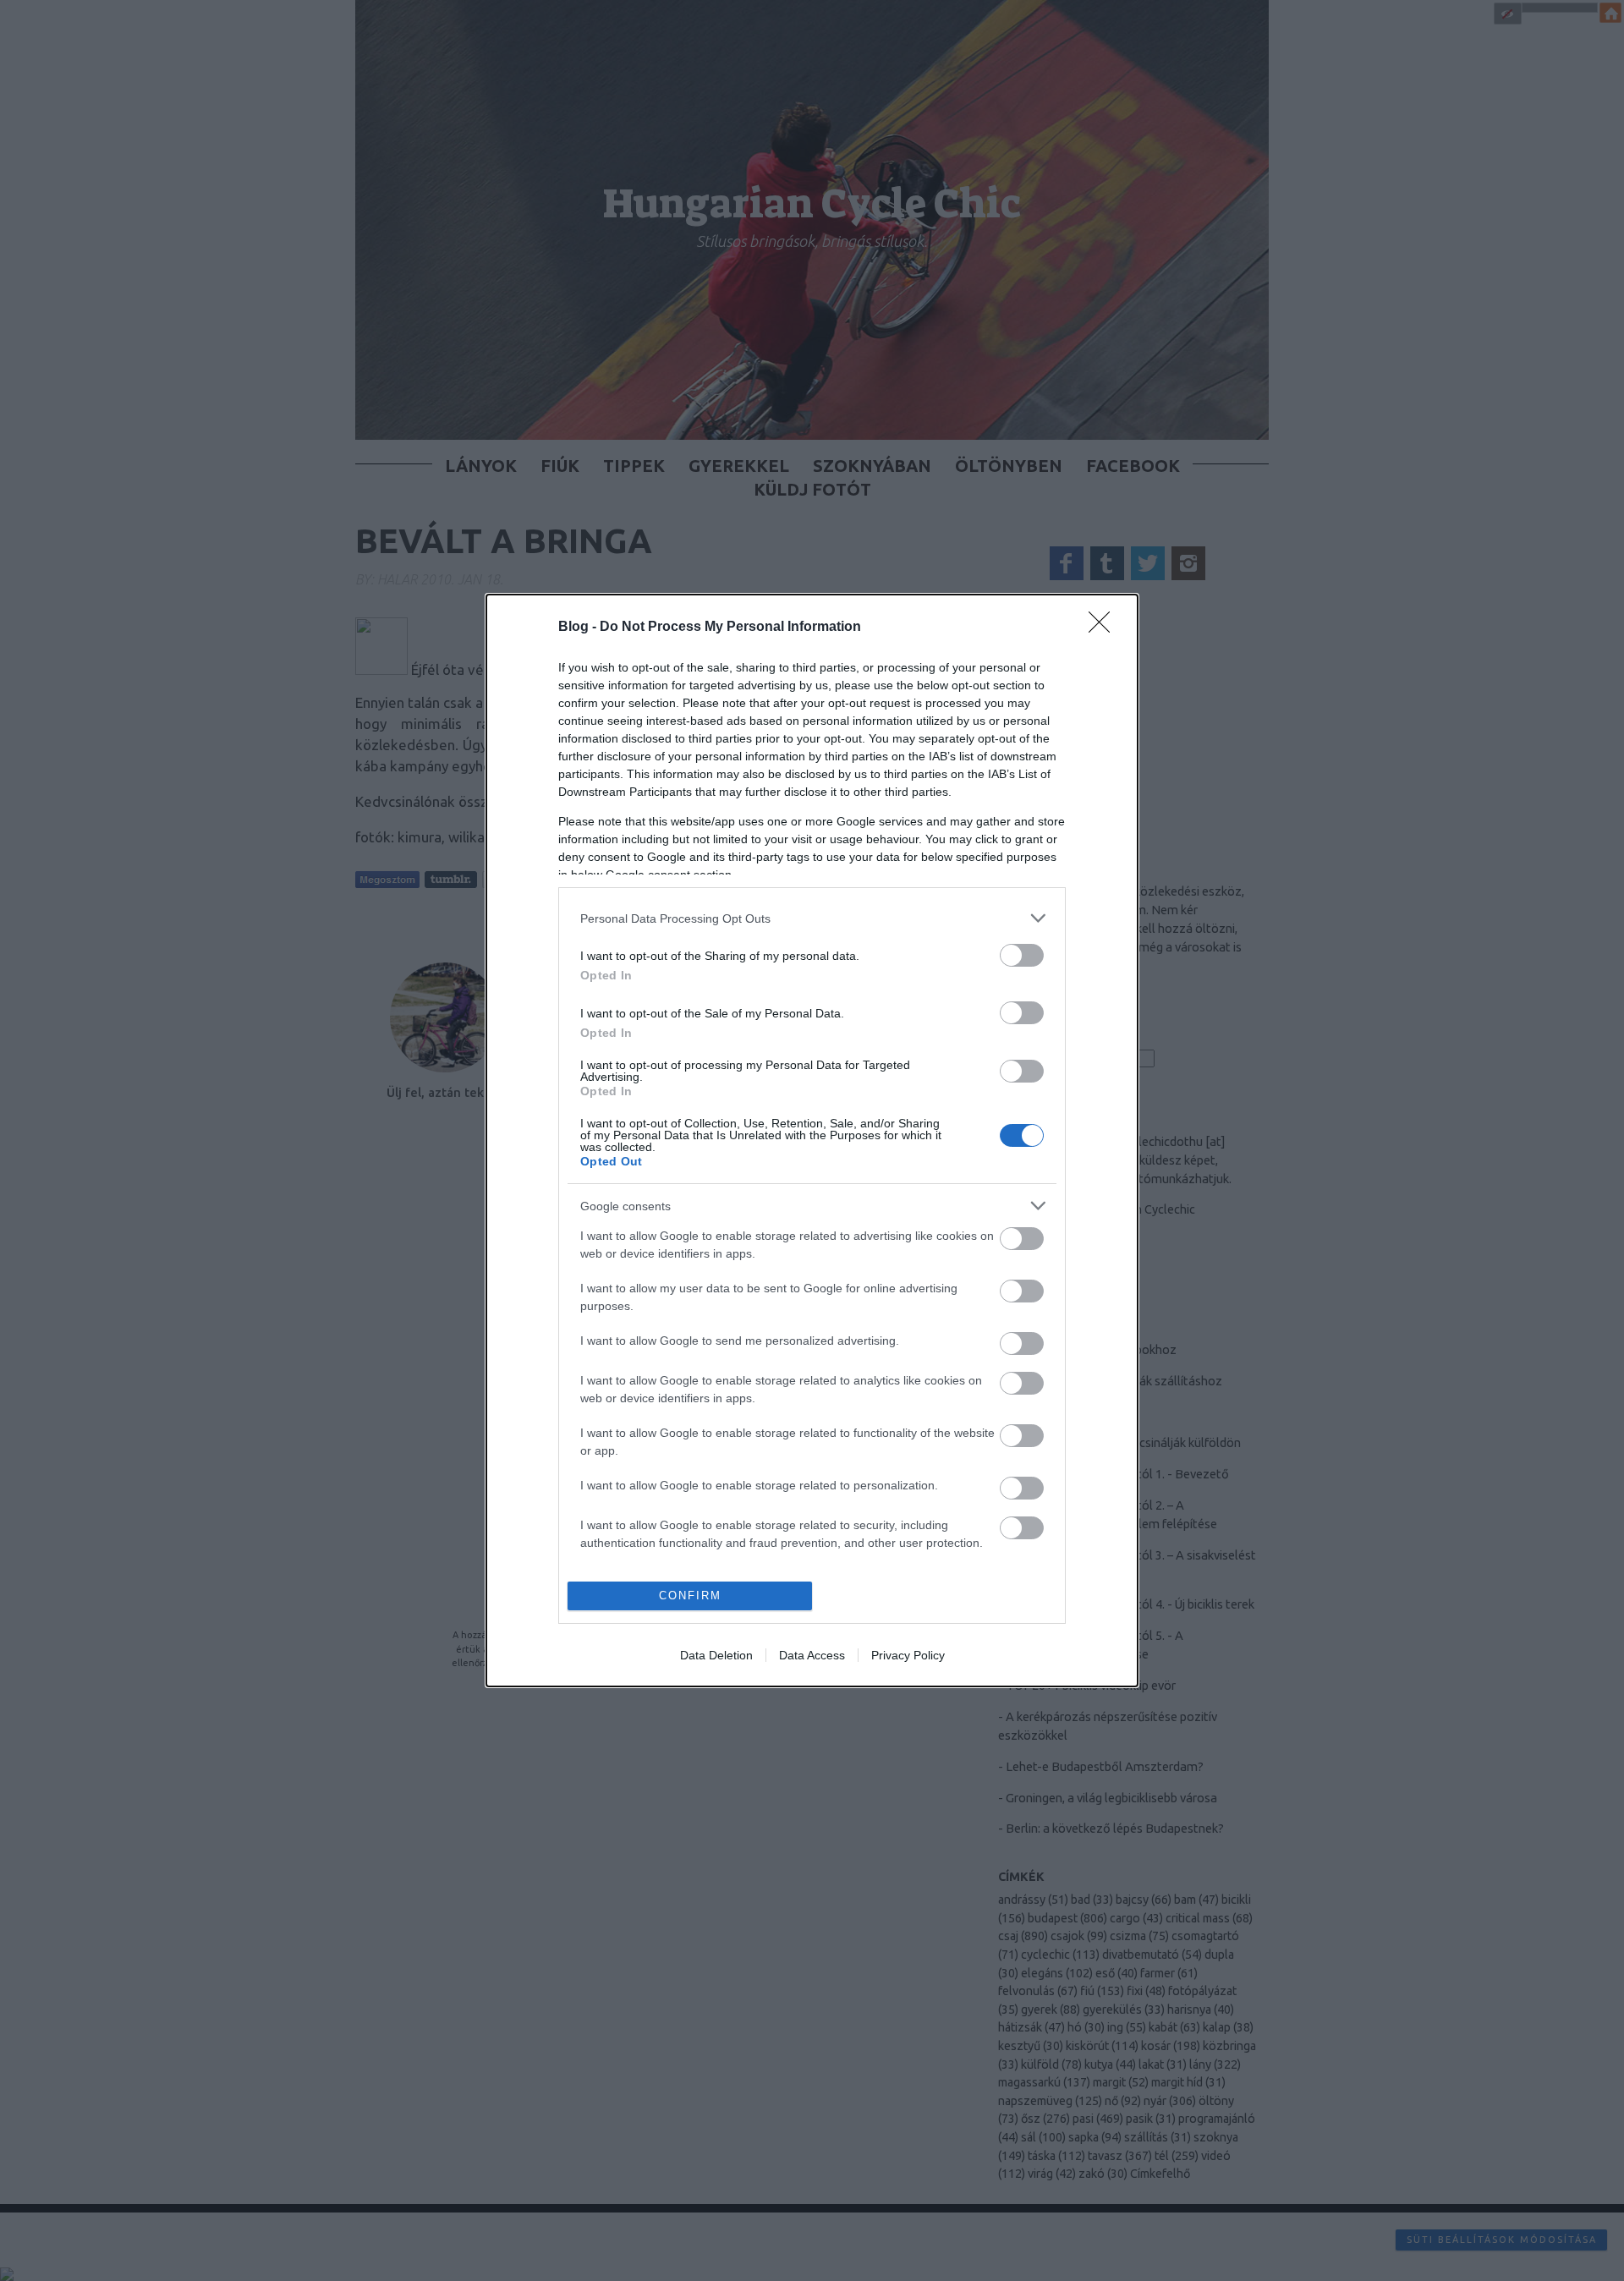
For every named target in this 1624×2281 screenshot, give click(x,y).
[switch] (1022, 955)
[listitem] (812, 918)
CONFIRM (690, 1596)
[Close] (1105, 628)
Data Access (812, 1655)
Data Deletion (716, 1655)
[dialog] (812, 1140)
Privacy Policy (908, 1655)
